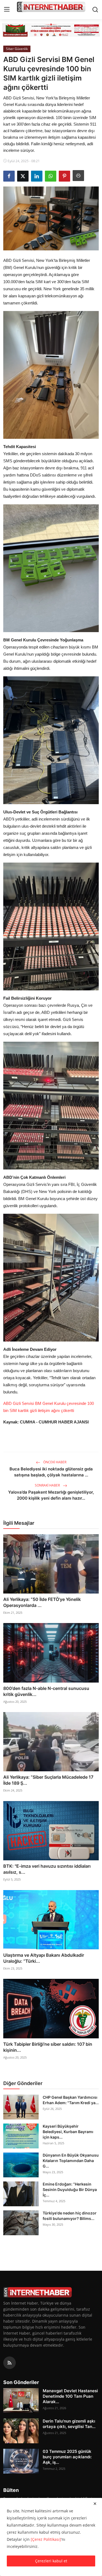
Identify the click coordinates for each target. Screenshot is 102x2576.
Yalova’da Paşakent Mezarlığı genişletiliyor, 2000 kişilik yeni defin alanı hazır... (51, 1495)
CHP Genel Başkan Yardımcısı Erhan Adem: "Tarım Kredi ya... (71, 2100)
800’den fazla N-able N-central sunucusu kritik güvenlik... (46, 1691)
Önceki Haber (54, 1462)
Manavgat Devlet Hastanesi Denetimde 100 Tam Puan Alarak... (70, 2396)
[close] (95, 2504)
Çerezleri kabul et (51, 2561)
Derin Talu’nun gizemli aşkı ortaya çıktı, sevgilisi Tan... (69, 2424)
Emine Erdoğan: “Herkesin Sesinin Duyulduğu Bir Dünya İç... (70, 2189)
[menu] (7, 10)
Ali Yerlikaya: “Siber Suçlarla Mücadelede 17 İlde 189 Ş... (48, 1780)
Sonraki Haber (48, 1485)
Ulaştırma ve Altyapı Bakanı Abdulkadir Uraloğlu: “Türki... (44, 1958)
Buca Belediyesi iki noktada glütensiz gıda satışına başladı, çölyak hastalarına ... (51, 1472)
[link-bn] (51, 30)
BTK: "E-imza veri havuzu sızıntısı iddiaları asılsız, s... (47, 1869)
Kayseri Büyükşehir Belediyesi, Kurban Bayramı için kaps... (68, 2132)
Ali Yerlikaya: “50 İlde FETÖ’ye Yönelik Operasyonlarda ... (42, 1602)
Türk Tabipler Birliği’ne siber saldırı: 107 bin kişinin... (48, 2047)
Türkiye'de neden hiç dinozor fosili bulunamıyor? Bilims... (70, 2216)
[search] (95, 10)
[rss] (10, 2363)
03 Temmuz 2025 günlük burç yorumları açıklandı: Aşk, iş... (67, 2457)
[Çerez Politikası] (46, 2539)
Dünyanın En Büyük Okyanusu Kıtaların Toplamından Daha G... (71, 2161)
